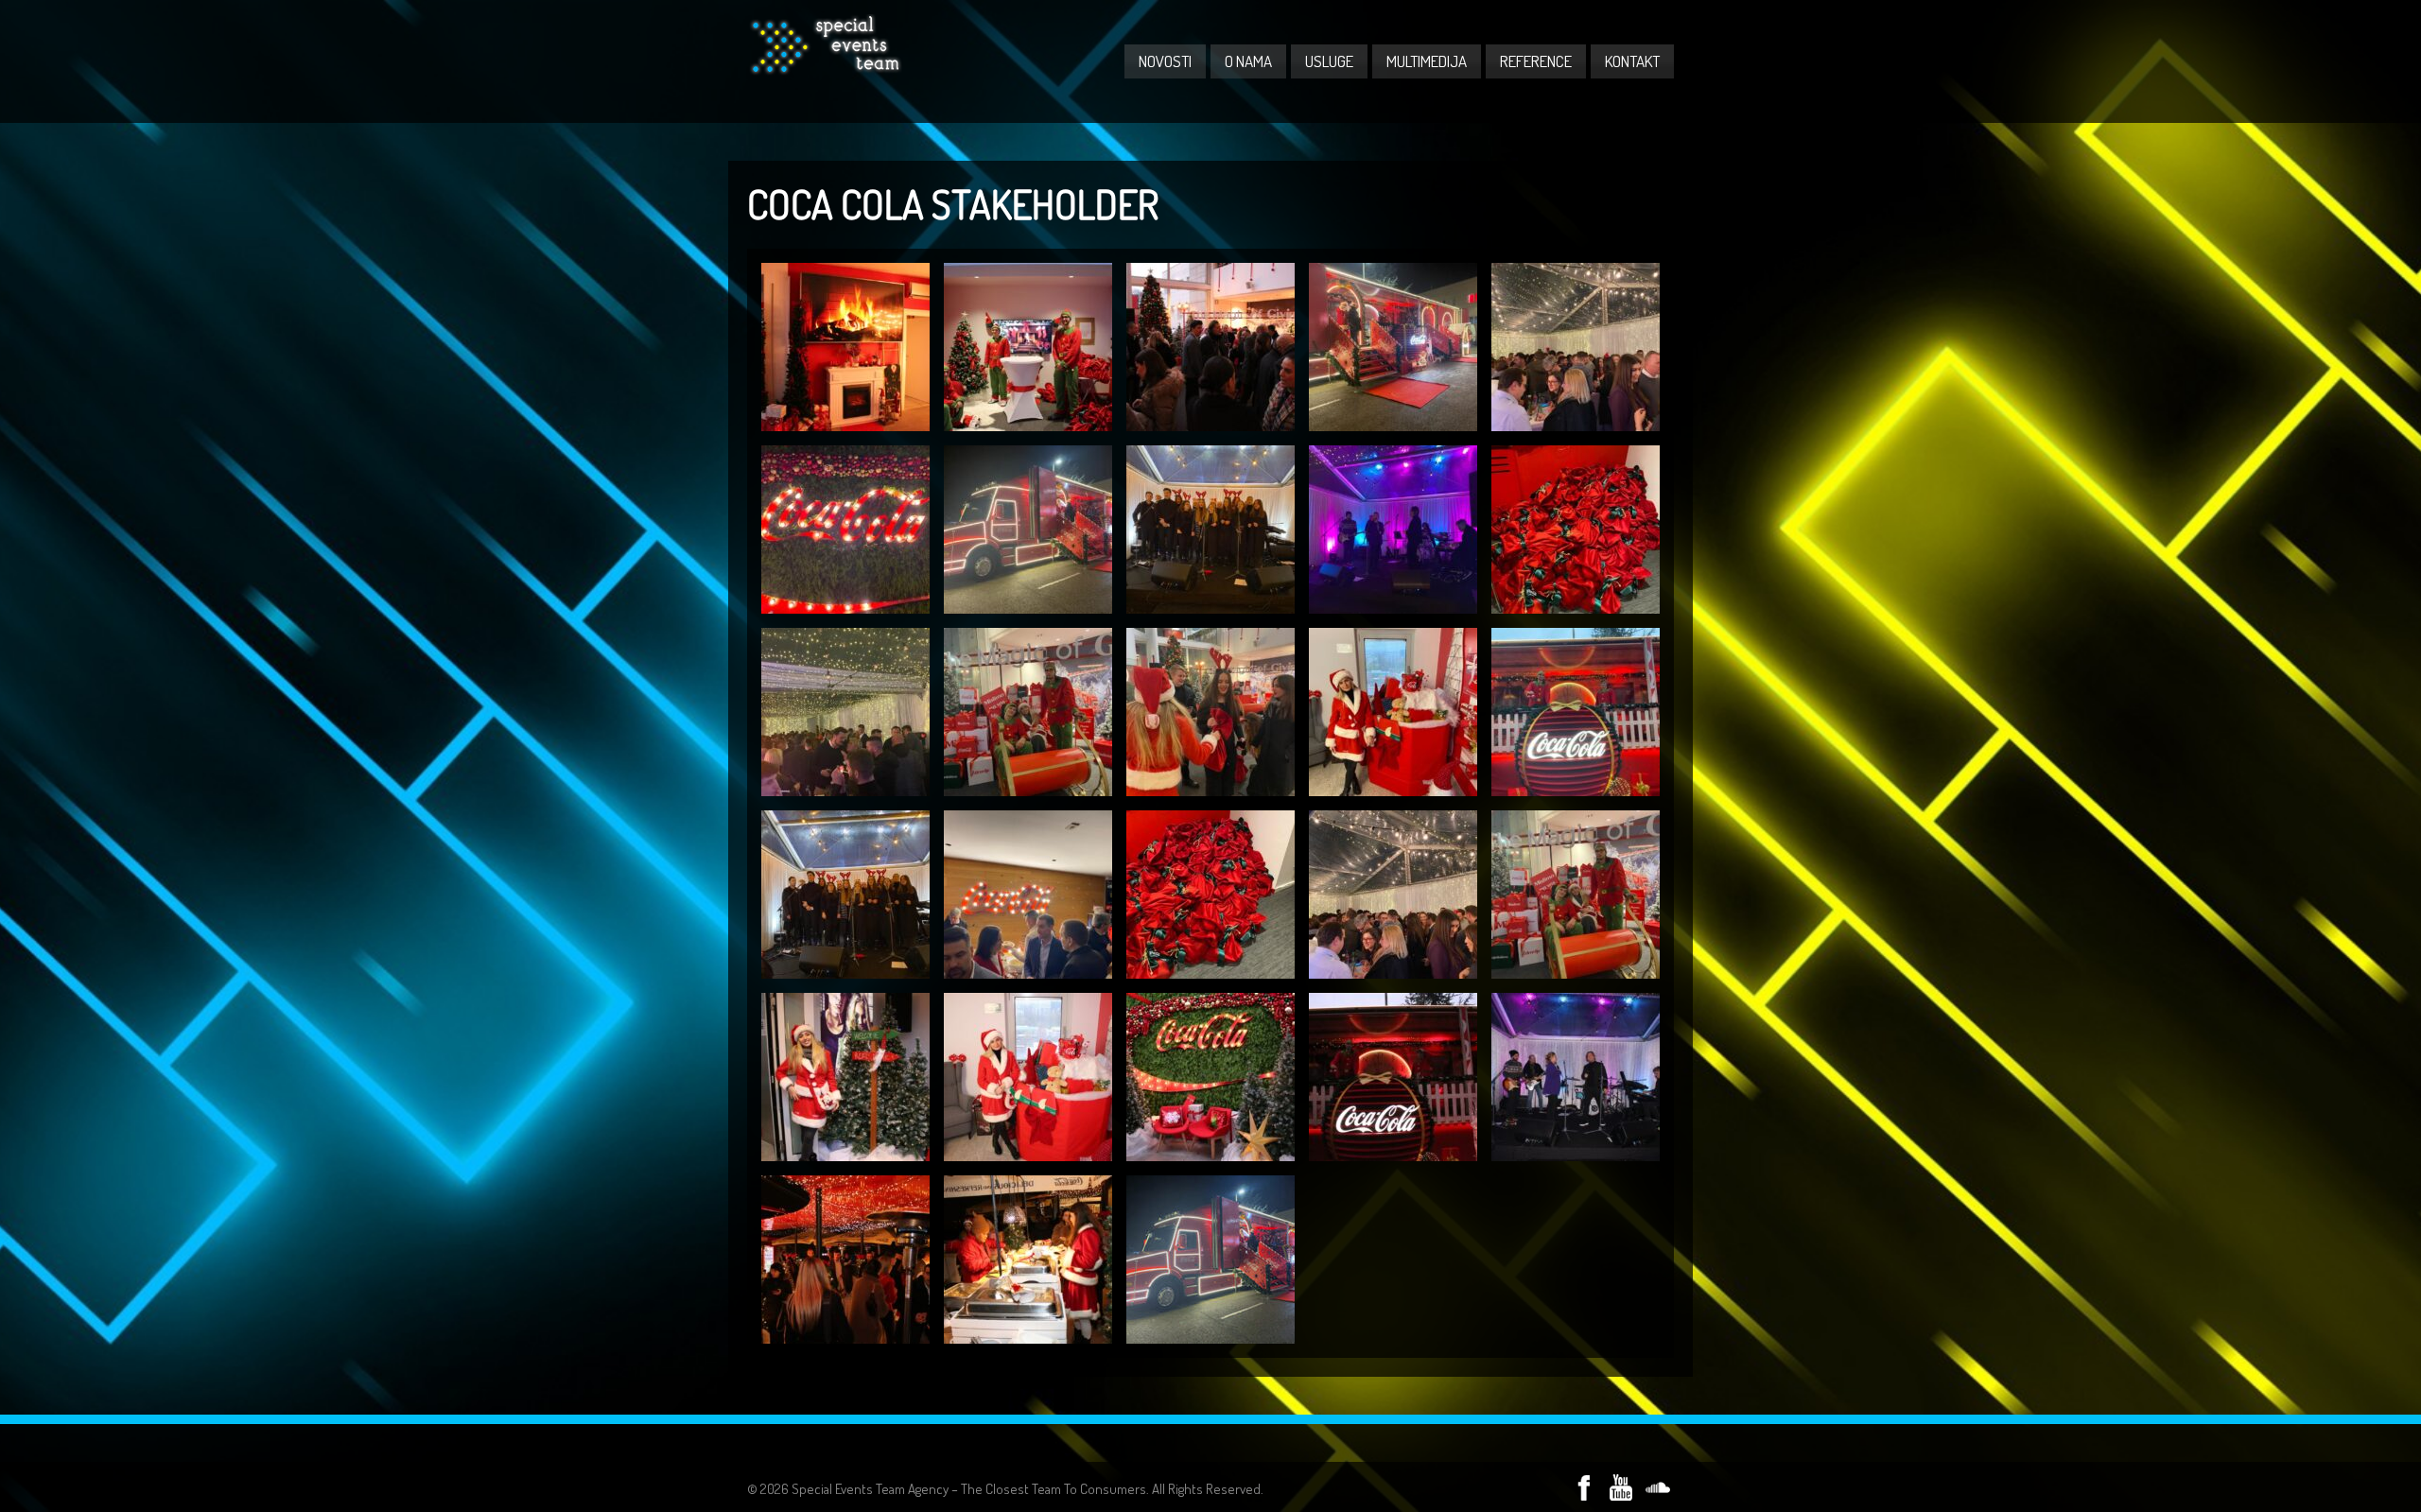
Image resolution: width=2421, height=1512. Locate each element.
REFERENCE (1536, 61)
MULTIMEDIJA (1427, 61)
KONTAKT (1632, 61)
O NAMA (1248, 61)
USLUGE (1329, 61)
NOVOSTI (1165, 61)
